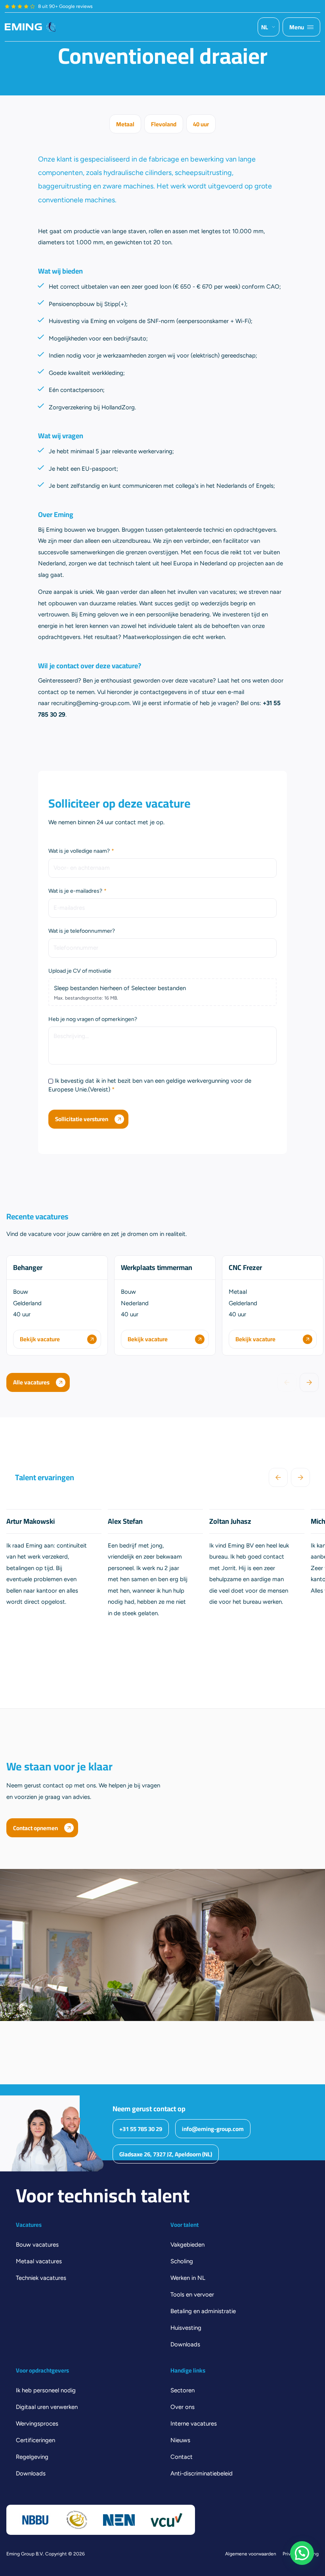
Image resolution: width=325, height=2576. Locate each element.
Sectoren (183, 2390)
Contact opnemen (35, 1828)
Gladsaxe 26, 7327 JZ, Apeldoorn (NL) (166, 2154)
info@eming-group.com (213, 2129)
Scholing (182, 2261)
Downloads (185, 2344)
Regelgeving (32, 2457)
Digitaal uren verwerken (47, 2407)
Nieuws (180, 2440)
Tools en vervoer (192, 2295)
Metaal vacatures (39, 2261)
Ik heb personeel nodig (46, 2390)
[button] (302, 2553)
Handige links (188, 2371)
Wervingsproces (37, 2424)
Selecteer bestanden (159, 988)
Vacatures (29, 2225)
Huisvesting (186, 2328)
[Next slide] (309, 1382)
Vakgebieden (187, 2245)
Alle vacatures (31, 1382)
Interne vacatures (194, 2424)
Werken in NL (188, 2278)
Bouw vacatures (37, 2245)
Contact (182, 2457)
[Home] (30, 27)
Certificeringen (35, 2440)
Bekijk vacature (40, 1339)
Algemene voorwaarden (251, 2554)
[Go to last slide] (278, 1477)
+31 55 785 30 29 (141, 2129)
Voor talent (184, 2225)
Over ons (183, 2407)
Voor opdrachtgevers (42, 2371)
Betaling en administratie (203, 2311)
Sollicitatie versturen (82, 1119)
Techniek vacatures (41, 2278)
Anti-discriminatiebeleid (202, 2473)
